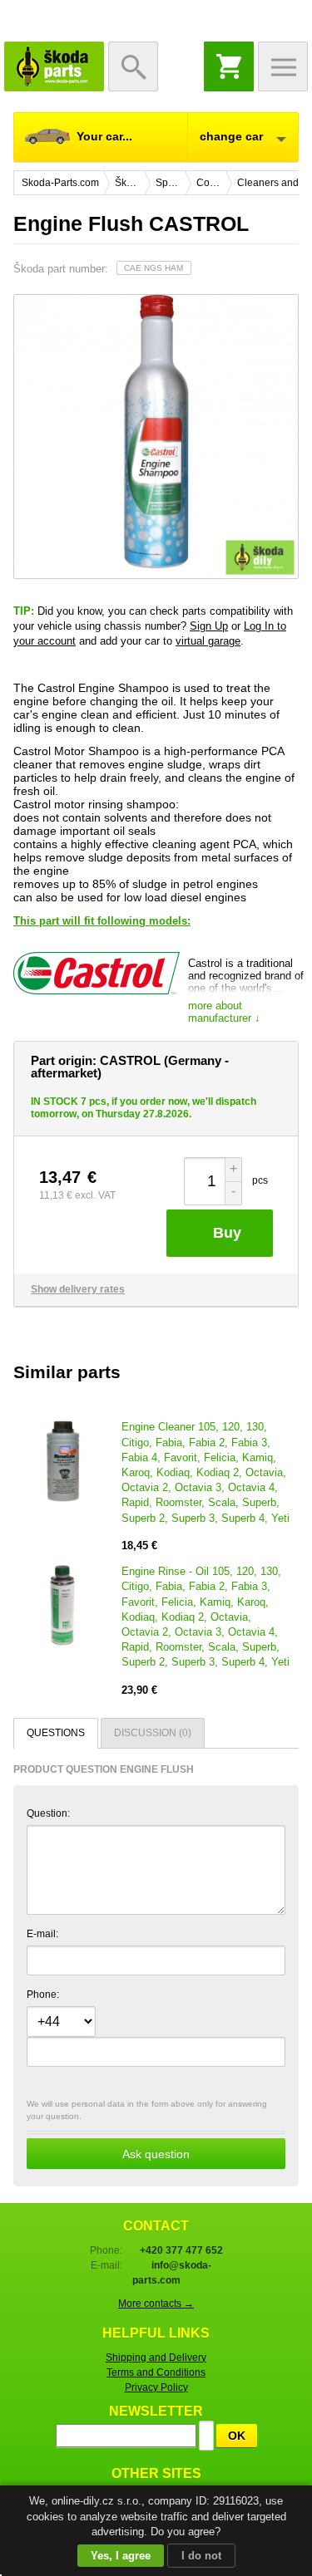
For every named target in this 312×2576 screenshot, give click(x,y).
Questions (56, 1733)
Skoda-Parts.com (54, 66)
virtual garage (208, 641)
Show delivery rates (78, 1289)
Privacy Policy (156, 2387)
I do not (201, 2556)
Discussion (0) (153, 1733)
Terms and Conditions (156, 2372)
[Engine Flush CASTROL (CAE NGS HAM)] (156, 437)
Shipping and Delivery (156, 2358)
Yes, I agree (121, 2556)
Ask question (156, 2154)
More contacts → (156, 2304)
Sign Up (209, 626)
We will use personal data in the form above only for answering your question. (147, 2130)
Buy (227, 1233)
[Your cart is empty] (229, 66)
